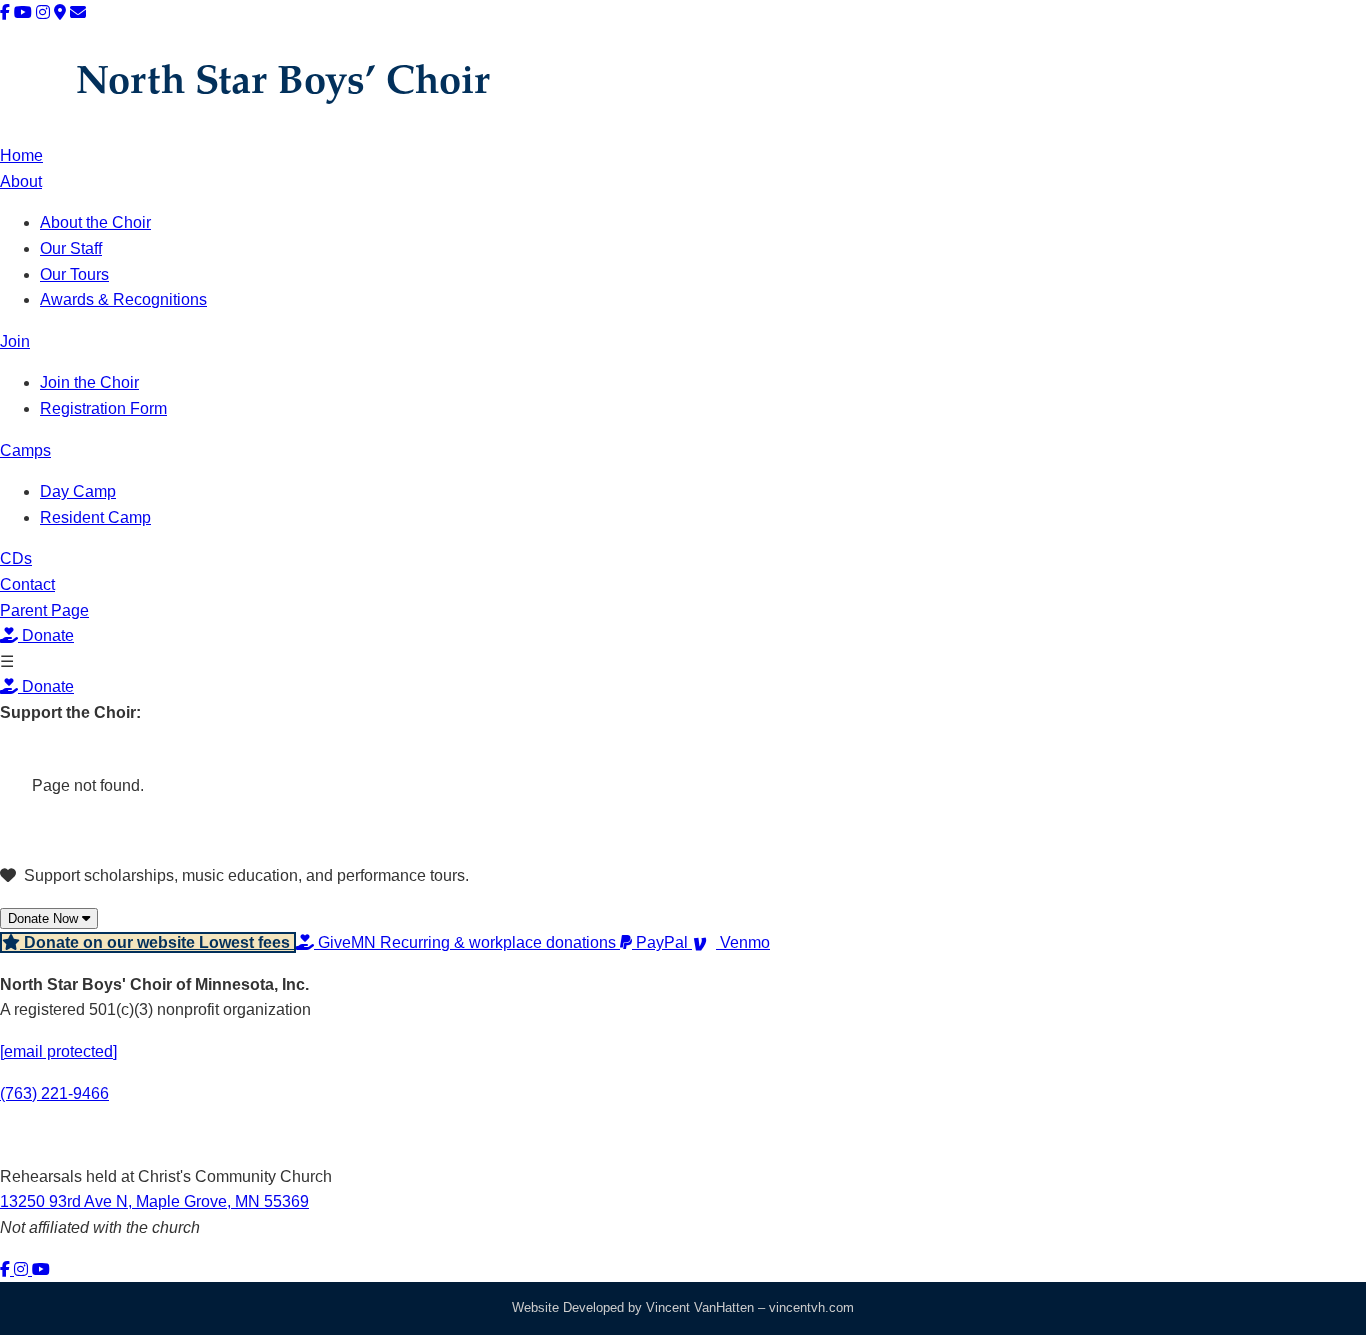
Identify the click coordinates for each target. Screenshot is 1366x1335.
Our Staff (71, 248)
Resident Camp (95, 517)
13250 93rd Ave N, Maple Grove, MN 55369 (154, 1201)
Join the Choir (89, 382)
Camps (25, 450)
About (21, 181)
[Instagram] (43, 12)
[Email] (78, 12)
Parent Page (44, 610)
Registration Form (103, 408)
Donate (46, 635)
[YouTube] (23, 12)
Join (15, 341)
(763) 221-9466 (54, 1093)
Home (21, 155)
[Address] (60, 12)
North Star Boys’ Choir (283, 83)
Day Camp (78, 491)
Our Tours (74, 274)
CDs (16, 558)
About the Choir (95, 222)
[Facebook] (5, 12)
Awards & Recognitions (123, 299)
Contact (27, 584)
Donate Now (45, 918)
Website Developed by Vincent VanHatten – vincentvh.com (683, 1307)
